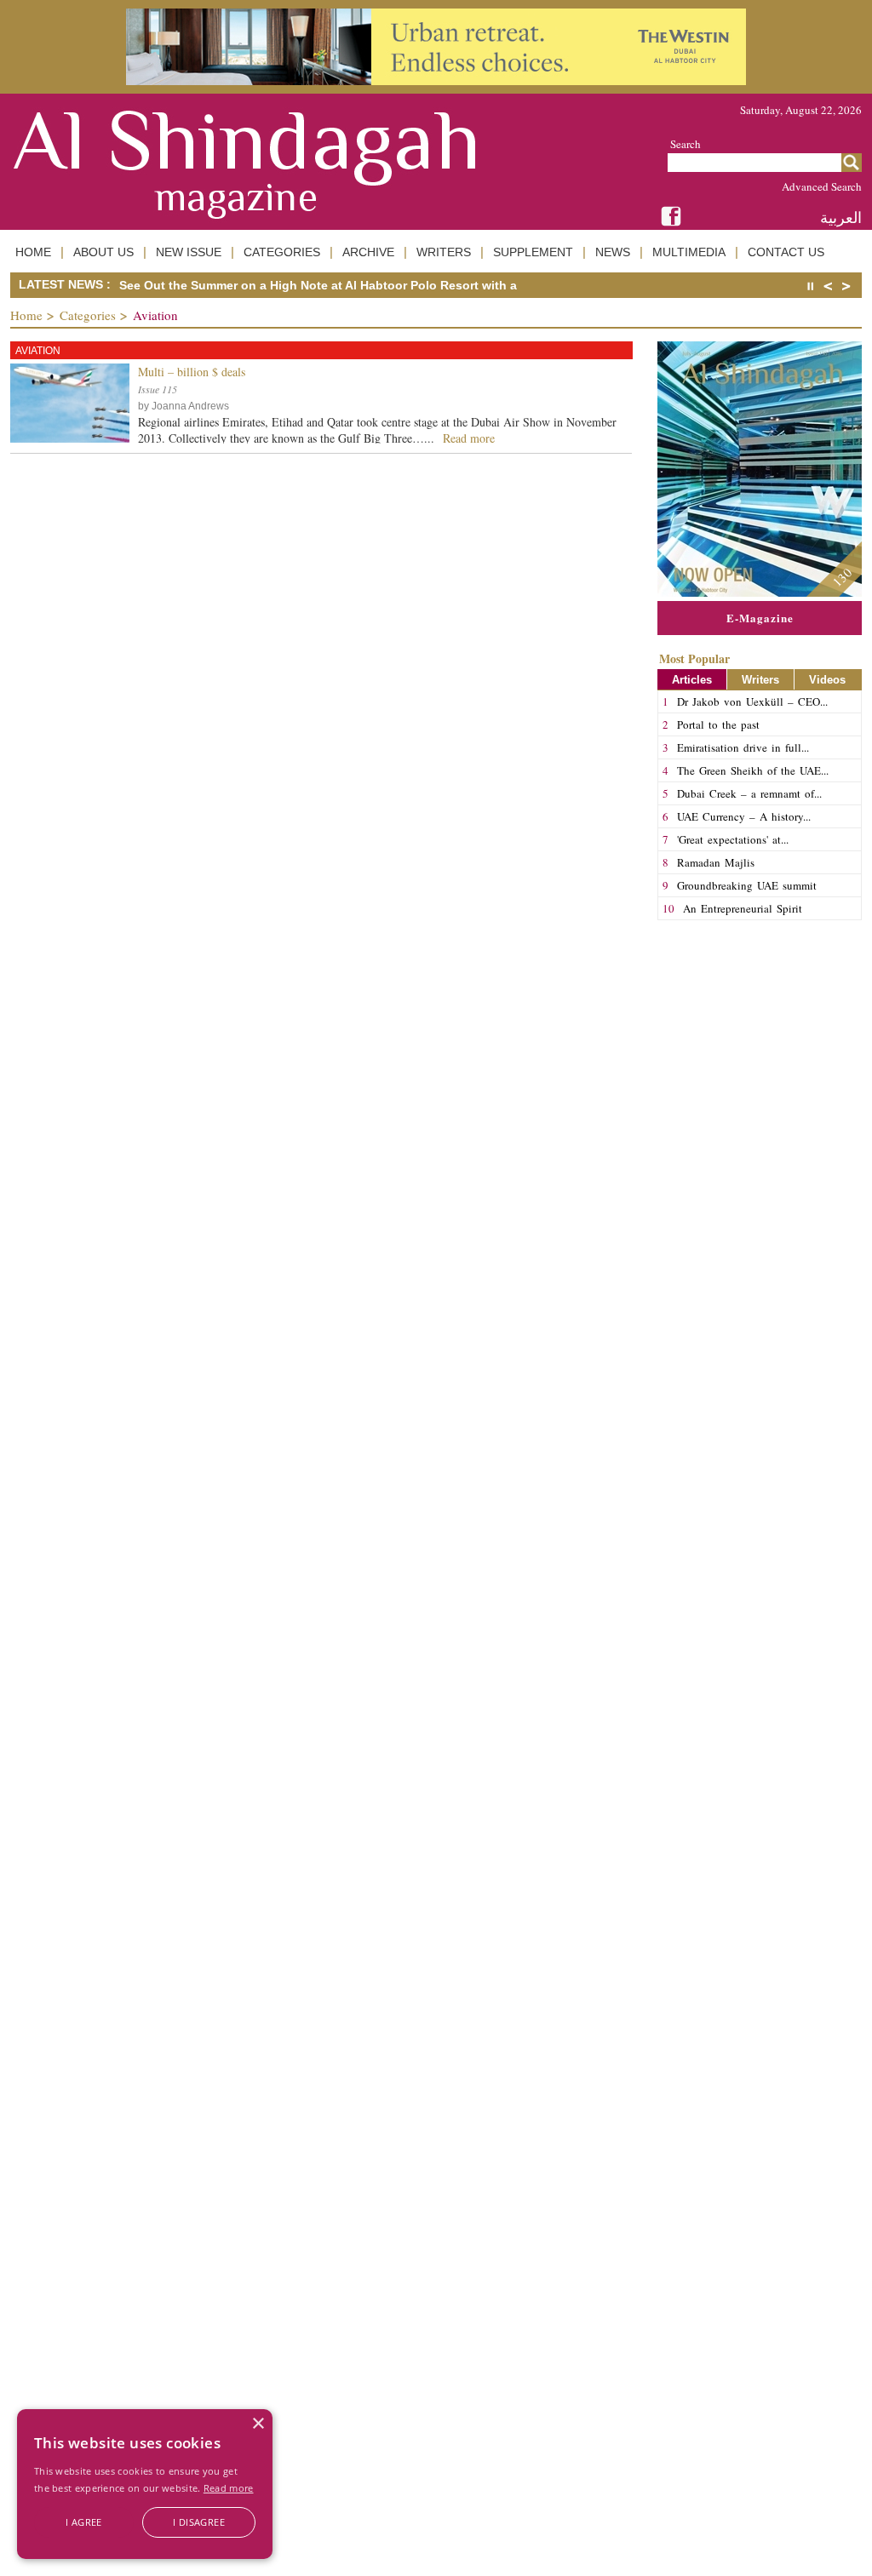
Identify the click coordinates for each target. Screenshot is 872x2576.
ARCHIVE (368, 252)
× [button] (258, 2424)
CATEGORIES (282, 252)
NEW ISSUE (189, 252)
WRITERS (444, 252)
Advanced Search (822, 186)
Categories (88, 315)
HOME (33, 252)
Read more (229, 2488)
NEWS (613, 252)
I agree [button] (84, 2522)
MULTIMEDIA (689, 252)
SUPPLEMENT (533, 252)
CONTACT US (786, 252)
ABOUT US (103, 252)
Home (26, 315)
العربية (841, 218)
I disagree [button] (199, 2522)
